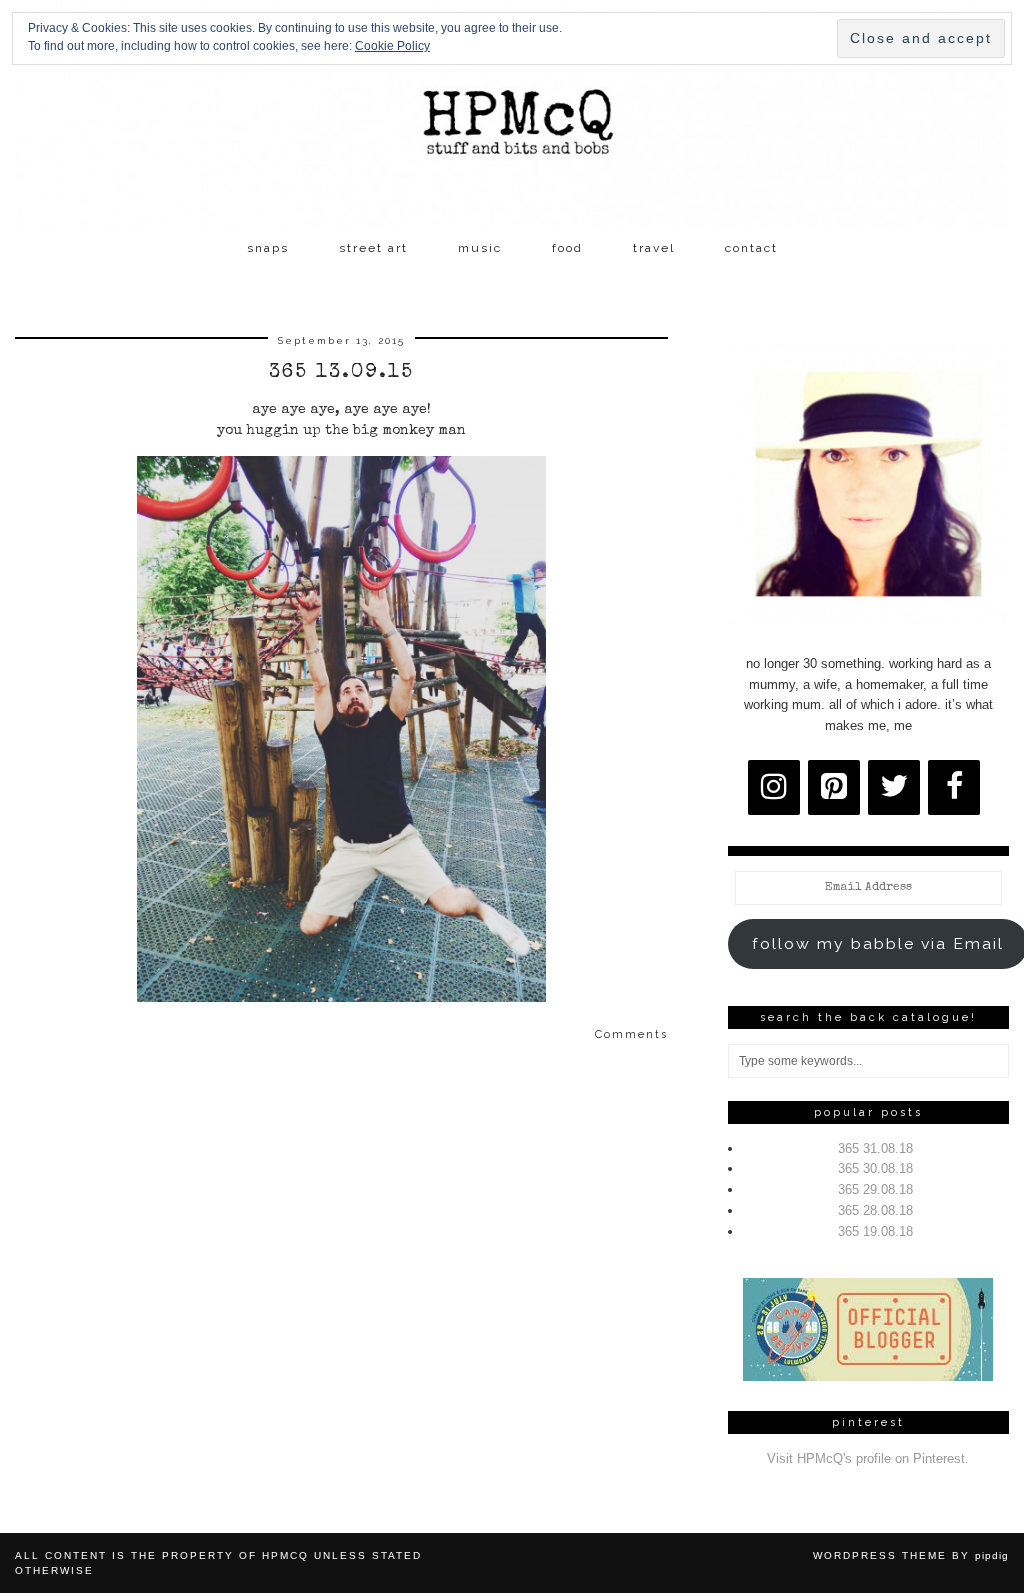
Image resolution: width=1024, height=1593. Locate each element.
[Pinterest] (834, 787)
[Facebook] (954, 787)
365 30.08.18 (875, 1168)
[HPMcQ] (512, 114)
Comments (631, 1034)
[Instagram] (774, 787)
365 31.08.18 (875, 1148)
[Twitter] (894, 787)
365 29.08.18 (875, 1189)
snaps (268, 248)
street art (373, 248)
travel (654, 248)
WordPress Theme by (911, 1555)
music (480, 248)
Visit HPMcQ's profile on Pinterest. (868, 1458)
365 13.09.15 (341, 373)
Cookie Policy (392, 46)
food (567, 248)
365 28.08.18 (875, 1210)
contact (751, 248)
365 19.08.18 (875, 1231)
